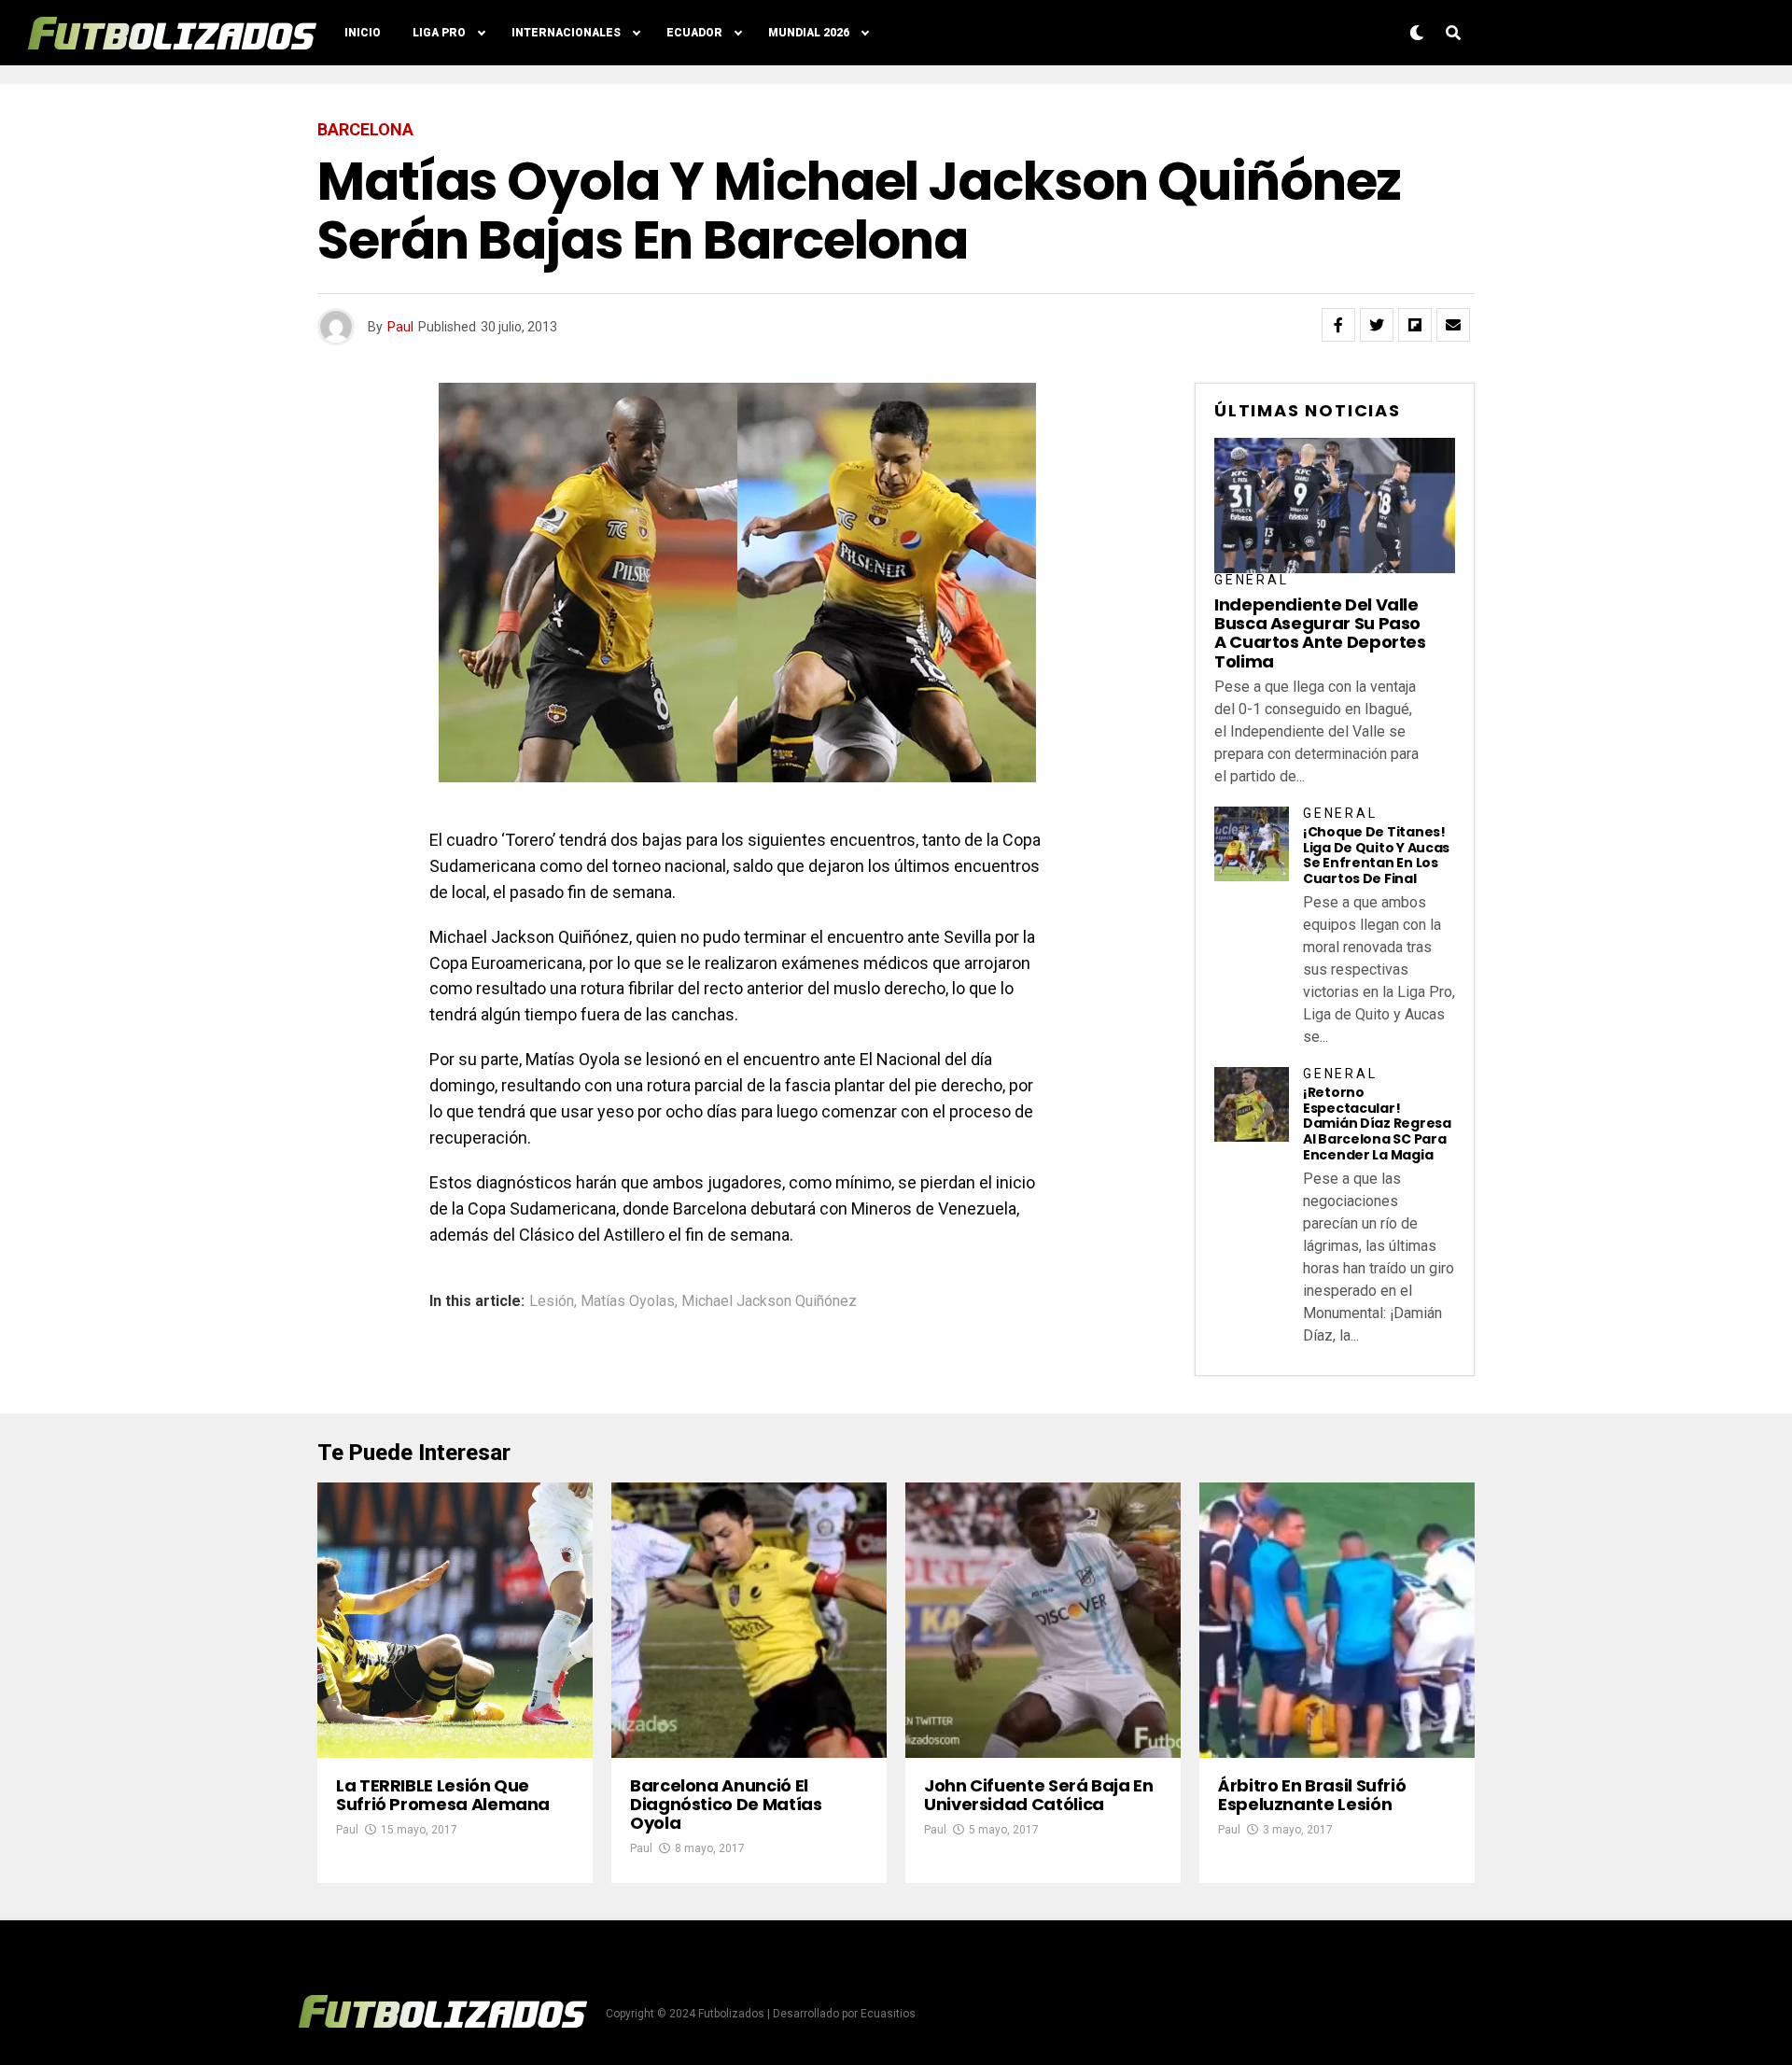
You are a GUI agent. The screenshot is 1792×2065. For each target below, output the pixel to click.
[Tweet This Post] (1377, 325)
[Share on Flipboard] (1415, 325)
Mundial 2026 (809, 33)
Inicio (363, 33)
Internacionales (566, 33)
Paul (400, 327)
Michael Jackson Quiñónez (769, 1301)
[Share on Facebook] (1338, 325)
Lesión (552, 1301)
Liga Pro (439, 33)
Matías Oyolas (628, 1301)
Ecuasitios (888, 2014)
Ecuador (694, 33)
